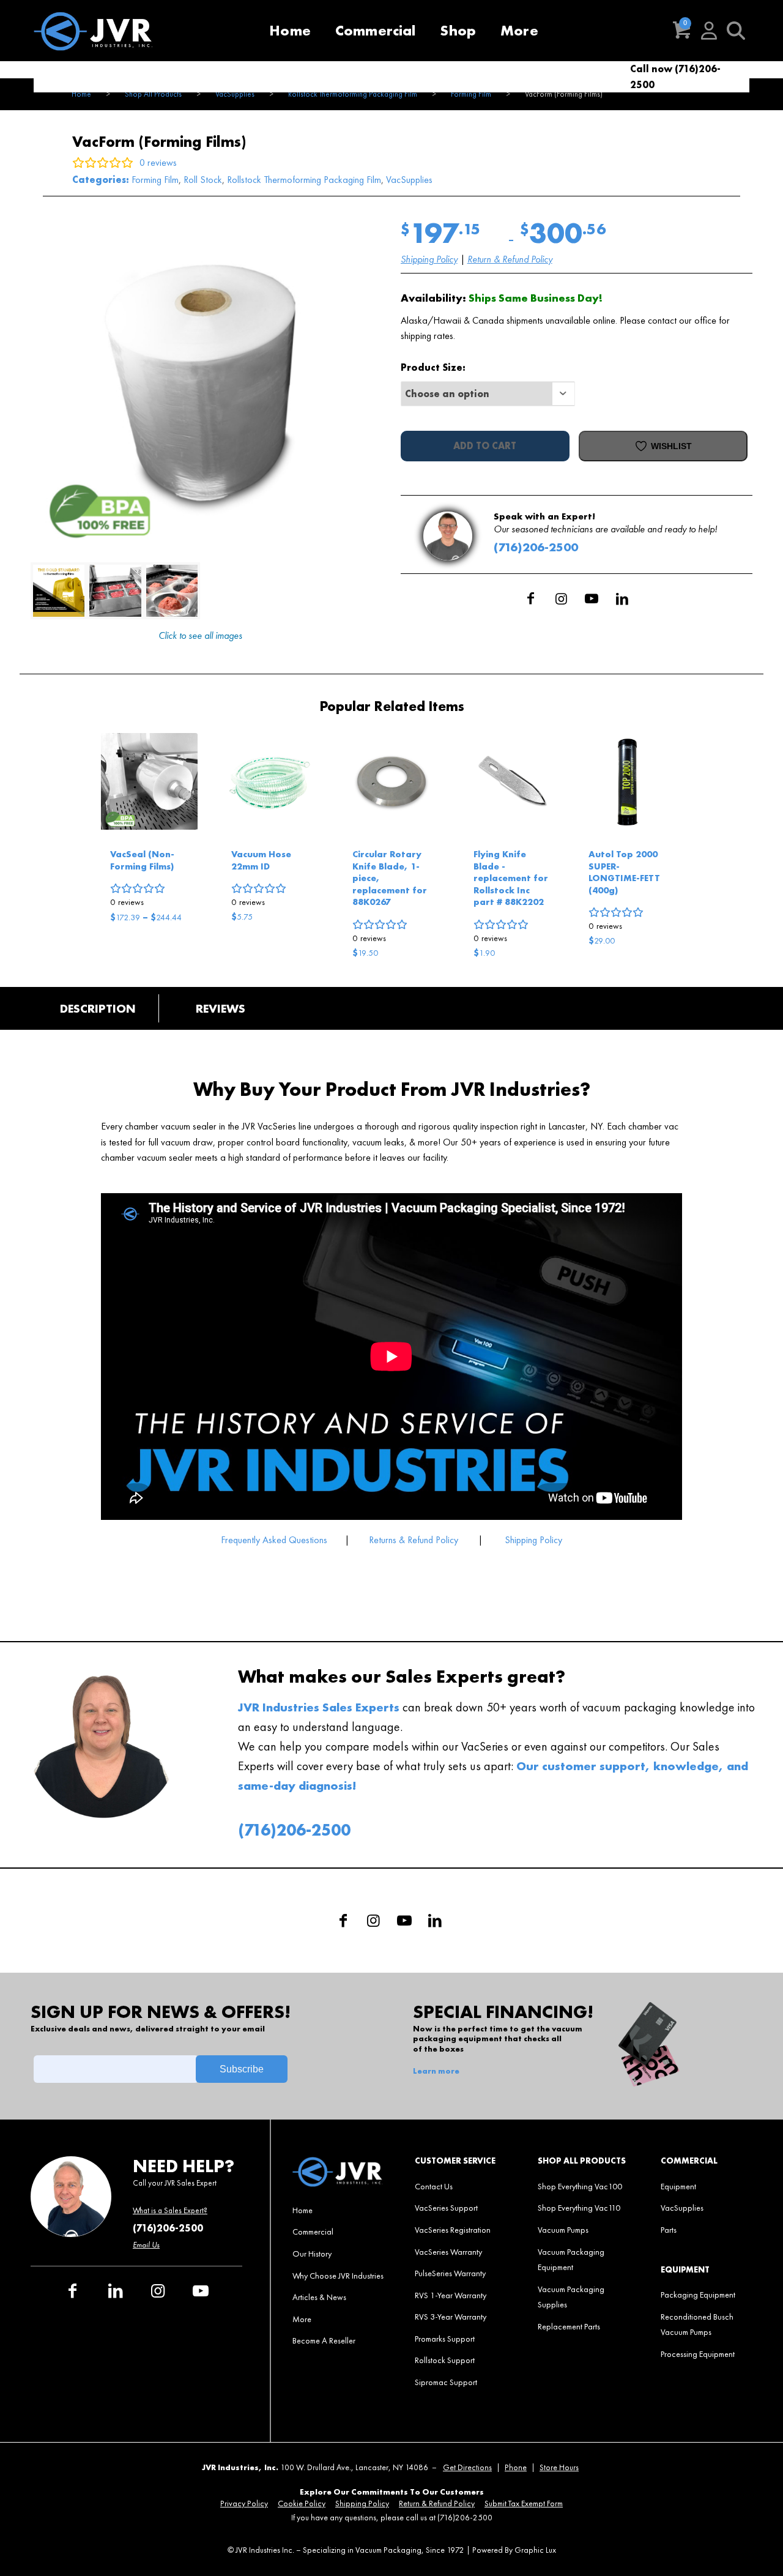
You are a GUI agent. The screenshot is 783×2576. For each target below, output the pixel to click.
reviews (127, 902)
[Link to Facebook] (530, 598)
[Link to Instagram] (561, 598)
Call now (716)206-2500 (675, 77)
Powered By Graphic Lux (514, 2550)
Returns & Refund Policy (414, 1540)
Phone (516, 2467)
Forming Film (155, 180)
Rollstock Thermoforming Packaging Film (304, 180)
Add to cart (485, 446)
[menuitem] (290, 31)
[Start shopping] (682, 31)
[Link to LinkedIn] (622, 598)
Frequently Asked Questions (275, 1540)
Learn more (436, 2071)
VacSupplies (409, 180)
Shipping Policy (429, 259)
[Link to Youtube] (592, 598)
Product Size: (433, 367)
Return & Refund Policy (510, 259)
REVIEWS (221, 1008)
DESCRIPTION (98, 1008)
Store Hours (559, 2467)
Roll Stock (203, 180)
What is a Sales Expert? (170, 2210)
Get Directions (467, 2467)
